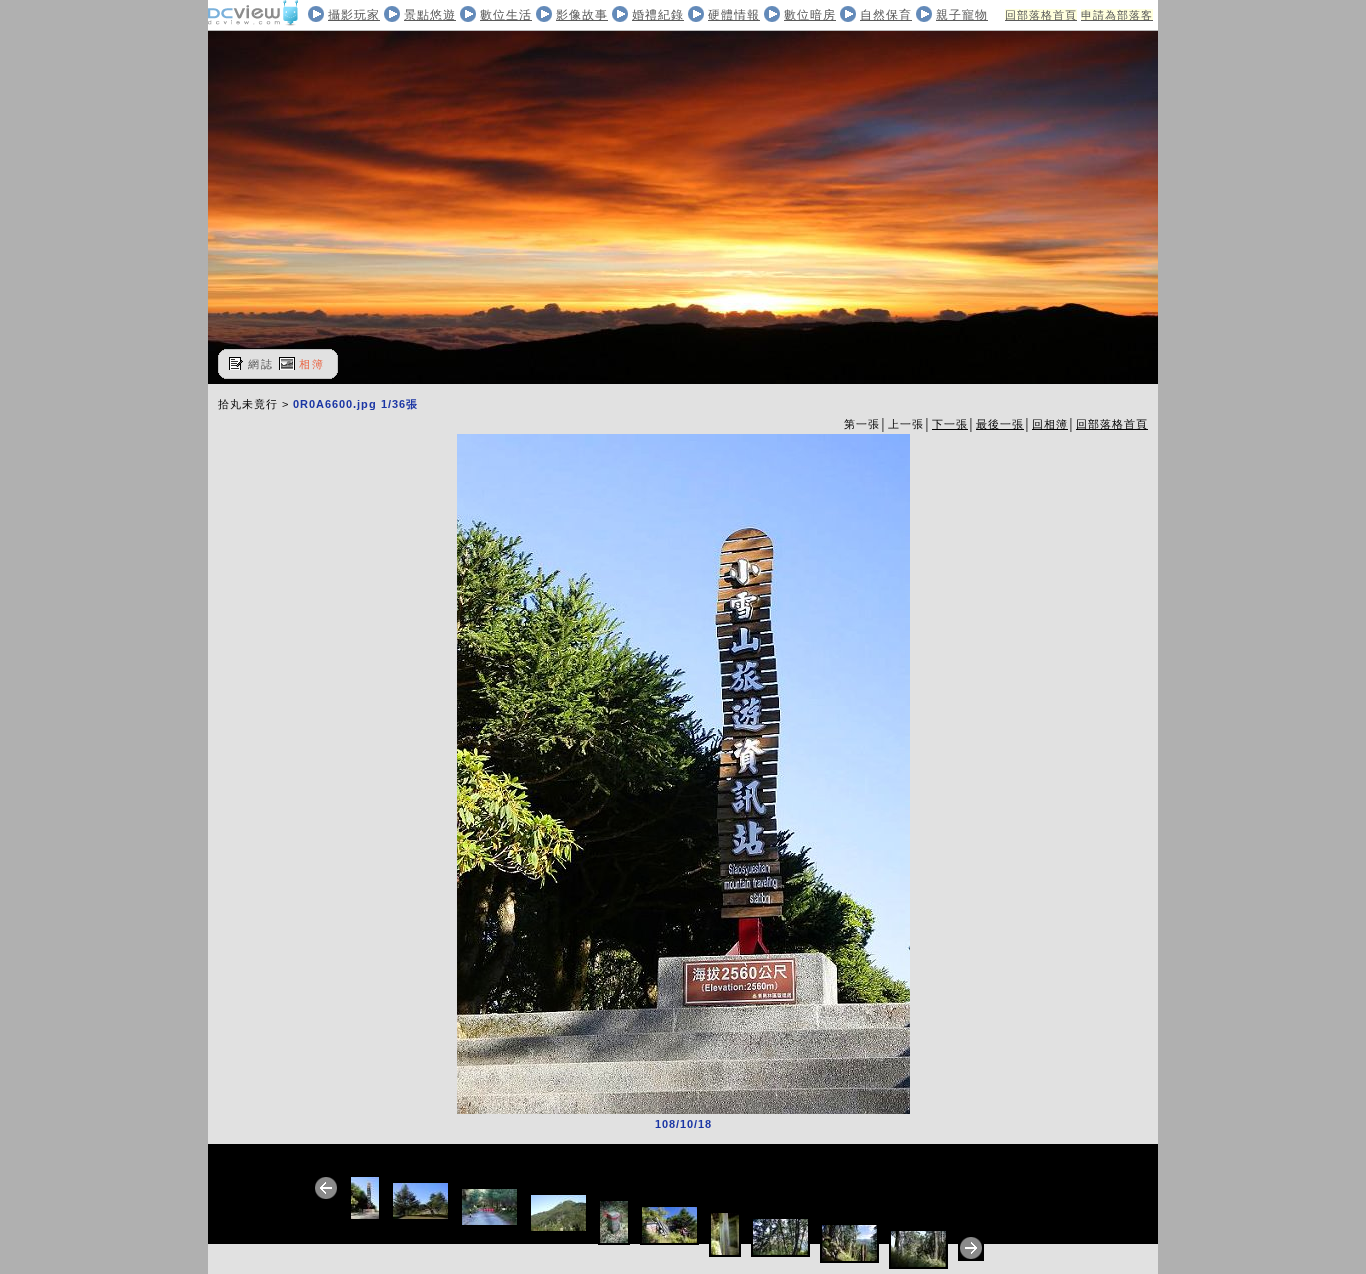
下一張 (950, 424)
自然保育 (886, 15)
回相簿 (1050, 424)
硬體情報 (734, 15)
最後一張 (1000, 424)
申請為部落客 (1117, 15)
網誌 (261, 364)
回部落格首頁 (1041, 15)
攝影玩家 (354, 15)
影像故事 (582, 15)
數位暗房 (810, 15)
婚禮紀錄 (658, 15)
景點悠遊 (430, 15)
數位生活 (506, 15)
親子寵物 (962, 15)
